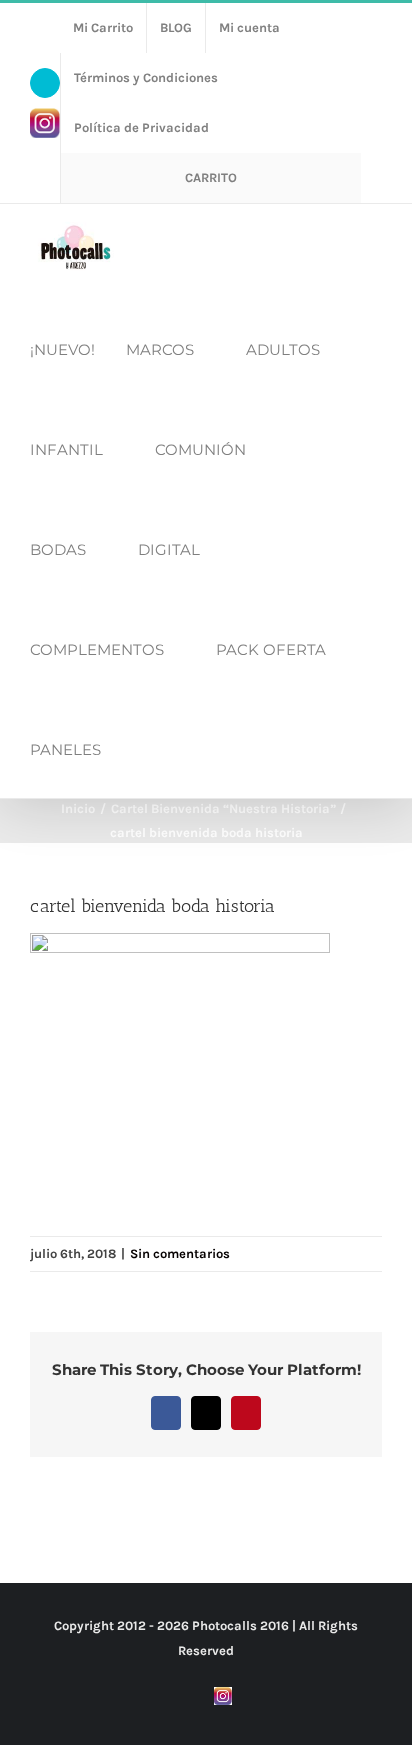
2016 (274, 1625)
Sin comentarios (180, 1253)
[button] (138, 748)
